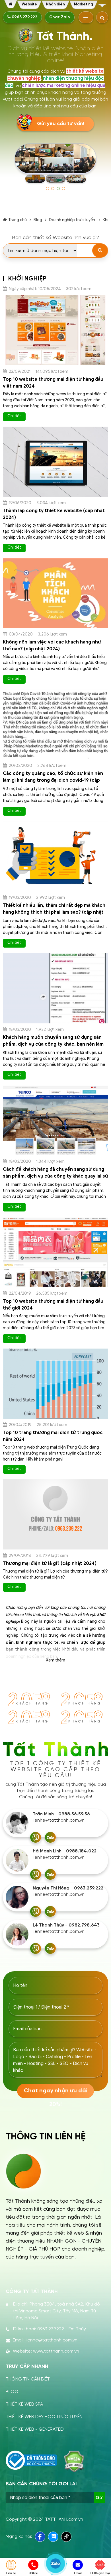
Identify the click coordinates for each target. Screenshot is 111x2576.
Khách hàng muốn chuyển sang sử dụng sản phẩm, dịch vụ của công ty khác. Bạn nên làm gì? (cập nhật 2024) (53, 1044)
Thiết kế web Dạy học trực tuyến (44, 2417)
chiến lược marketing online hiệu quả (64, 85)
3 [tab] (58, 189)
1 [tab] (47, 189)
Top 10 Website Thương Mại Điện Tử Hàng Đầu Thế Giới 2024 (53, 1305)
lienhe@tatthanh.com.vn (59, 1820)
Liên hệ (11, 2573)
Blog (38, 220)
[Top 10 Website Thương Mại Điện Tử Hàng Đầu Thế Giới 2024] (55, 1252)
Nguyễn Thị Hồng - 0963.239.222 (68, 1888)
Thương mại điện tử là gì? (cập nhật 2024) (50, 1563)
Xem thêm (55, 1660)
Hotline (33, 2573)
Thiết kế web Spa (24, 2404)
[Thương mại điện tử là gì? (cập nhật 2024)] (55, 1514)
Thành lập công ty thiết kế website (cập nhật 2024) (54, 514)
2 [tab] (53, 189)
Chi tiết (14, 416)
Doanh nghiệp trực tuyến (72, 220)
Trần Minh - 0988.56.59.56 (61, 1814)
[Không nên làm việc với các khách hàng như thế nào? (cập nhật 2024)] (55, 593)
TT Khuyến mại (100, 2573)
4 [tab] (64, 189)
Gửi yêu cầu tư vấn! (60, 124)
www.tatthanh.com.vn (56, 2351)
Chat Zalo (60, 17)
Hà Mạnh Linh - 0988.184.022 (65, 1851)
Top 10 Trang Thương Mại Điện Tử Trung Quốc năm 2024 (53, 1436)
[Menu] (102, 6)
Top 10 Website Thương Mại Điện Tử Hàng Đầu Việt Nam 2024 (53, 383)
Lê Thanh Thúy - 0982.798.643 (66, 1925)
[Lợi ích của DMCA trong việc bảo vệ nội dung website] (74, 2461)
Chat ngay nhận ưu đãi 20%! (56, 2093)
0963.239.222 (24, 17)
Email (78, 2573)
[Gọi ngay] (36, 1837)
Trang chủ (18, 220)
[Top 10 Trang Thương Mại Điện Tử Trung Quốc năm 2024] (55, 1384)
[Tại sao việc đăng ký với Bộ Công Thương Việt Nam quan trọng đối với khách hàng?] (31, 2460)
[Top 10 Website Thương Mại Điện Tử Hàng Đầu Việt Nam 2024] (55, 330)
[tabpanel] (55, 164)
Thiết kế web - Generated (35, 2429)
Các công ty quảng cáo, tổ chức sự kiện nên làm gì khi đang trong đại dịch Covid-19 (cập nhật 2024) (53, 780)
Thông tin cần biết (28, 2379)
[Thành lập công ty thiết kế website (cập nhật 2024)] (55, 462)
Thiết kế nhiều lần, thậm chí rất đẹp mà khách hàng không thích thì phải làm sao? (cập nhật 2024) (54, 912)
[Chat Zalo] (50, 1837)
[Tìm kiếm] (100, 251)
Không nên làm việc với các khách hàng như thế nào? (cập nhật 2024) (52, 645)
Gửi (100, 2498)
